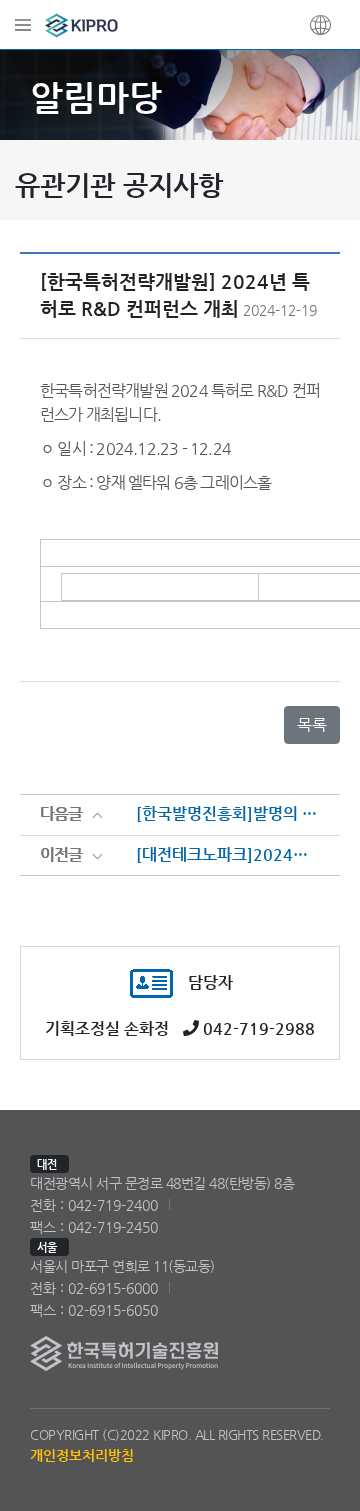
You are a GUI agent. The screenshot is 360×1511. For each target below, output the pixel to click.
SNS (320, 25)
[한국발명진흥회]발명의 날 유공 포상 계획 (228, 813)
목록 (312, 724)
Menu (23, 25)
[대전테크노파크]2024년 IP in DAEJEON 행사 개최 (228, 854)
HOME (85, 24)
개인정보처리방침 (82, 1455)
